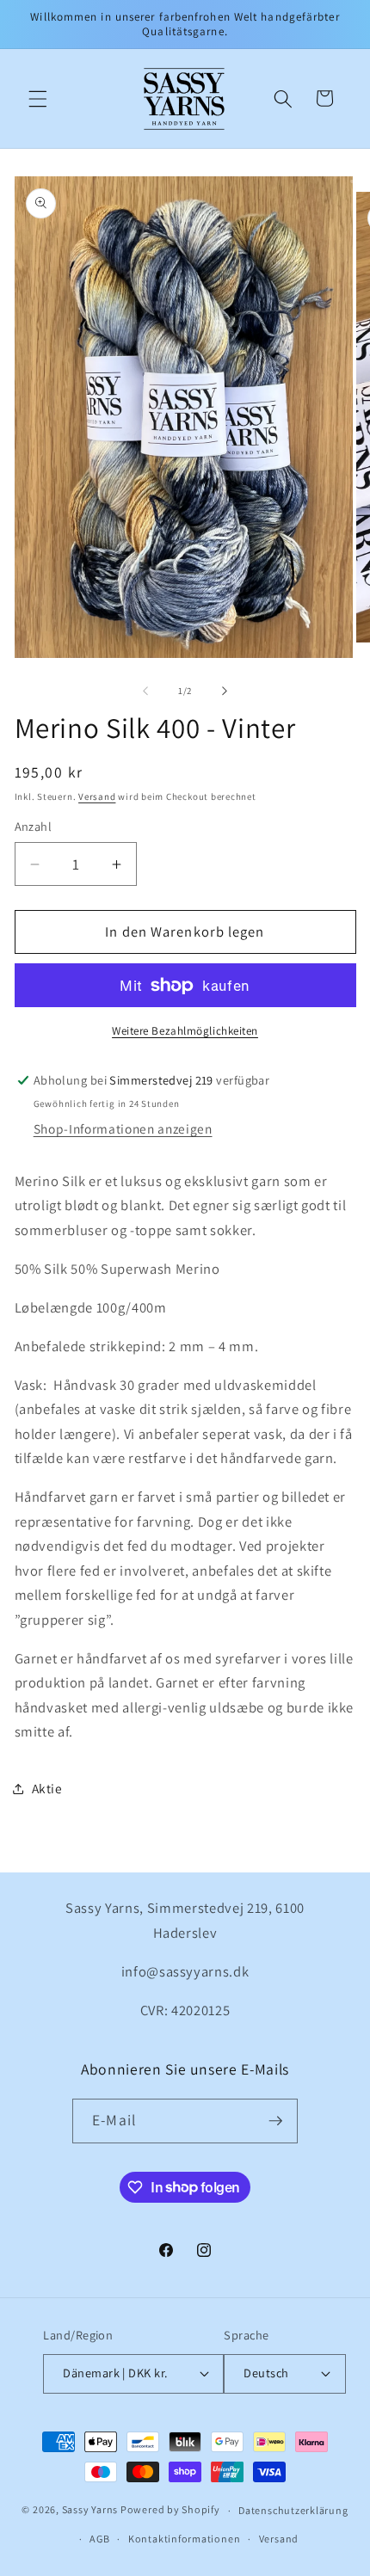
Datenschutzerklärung (293, 2510)
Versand (97, 796)
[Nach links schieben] (145, 691)
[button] (38, 98)
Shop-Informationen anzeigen (123, 1128)
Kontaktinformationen (184, 2539)
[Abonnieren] (275, 2121)
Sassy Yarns (90, 2510)
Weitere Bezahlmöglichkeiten (185, 1031)
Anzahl (34, 826)
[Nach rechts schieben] (225, 691)
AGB (99, 2539)
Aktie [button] (47, 1788)
